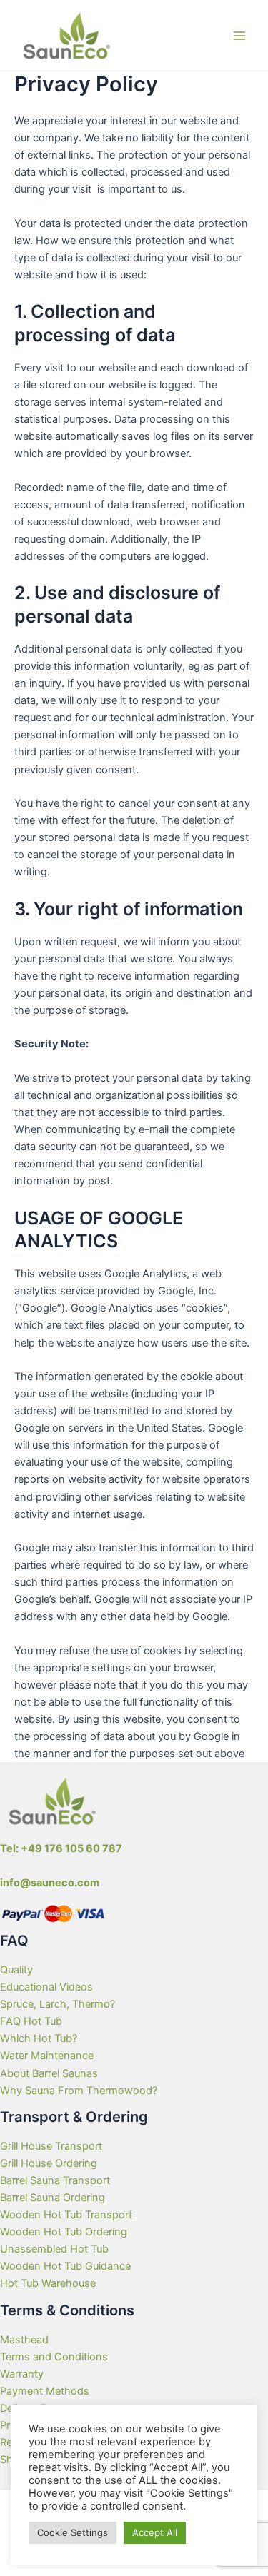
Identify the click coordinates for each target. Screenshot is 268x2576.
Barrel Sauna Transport (55, 2180)
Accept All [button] (155, 2532)
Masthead (24, 2340)
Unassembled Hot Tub (54, 2249)
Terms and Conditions (54, 2357)
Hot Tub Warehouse (48, 2283)
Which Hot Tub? (39, 2038)
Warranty (22, 2374)
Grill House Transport (51, 2146)
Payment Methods (45, 2391)
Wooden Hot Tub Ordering (64, 2232)
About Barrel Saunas (49, 2073)
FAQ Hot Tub (31, 2021)
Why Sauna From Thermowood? (79, 2091)
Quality (16, 1970)
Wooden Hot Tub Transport (66, 2215)
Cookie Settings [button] (73, 2532)
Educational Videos (46, 1987)
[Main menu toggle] (239, 35)
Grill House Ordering (49, 2163)
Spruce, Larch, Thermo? (58, 2004)
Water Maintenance (47, 2056)
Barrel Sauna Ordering (53, 2198)
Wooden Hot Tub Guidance (65, 2266)
